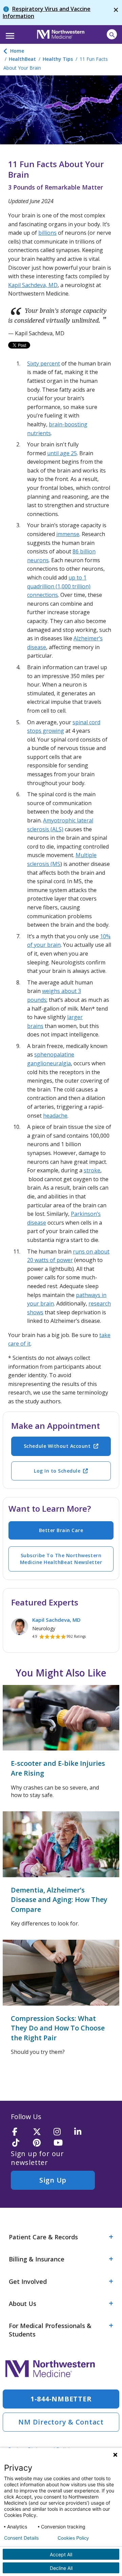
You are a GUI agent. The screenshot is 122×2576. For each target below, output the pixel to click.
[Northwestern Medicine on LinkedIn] (82, 2132)
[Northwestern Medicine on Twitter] (41, 2132)
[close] (116, 13)
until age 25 (62, 453)
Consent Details (21, 2538)
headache (55, 1116)
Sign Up (53, 2180)
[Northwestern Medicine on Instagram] (62, 2132)
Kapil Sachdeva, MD (33, 285)
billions (47, 233)
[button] (9, 34)
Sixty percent (44, 363)
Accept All (61, 2554)
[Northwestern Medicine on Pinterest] (41, 2143)
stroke (92, 1170)
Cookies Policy (73, 2538)
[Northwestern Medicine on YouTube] (62, 2143)
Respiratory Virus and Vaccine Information (47, 12)
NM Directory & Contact (61, 2422)
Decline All (61, 2568)
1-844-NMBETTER (61, 2399)
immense (68, 534)
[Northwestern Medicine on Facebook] (20, 2132)
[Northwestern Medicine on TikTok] (20, 2143)
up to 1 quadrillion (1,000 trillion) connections (59, 586)
